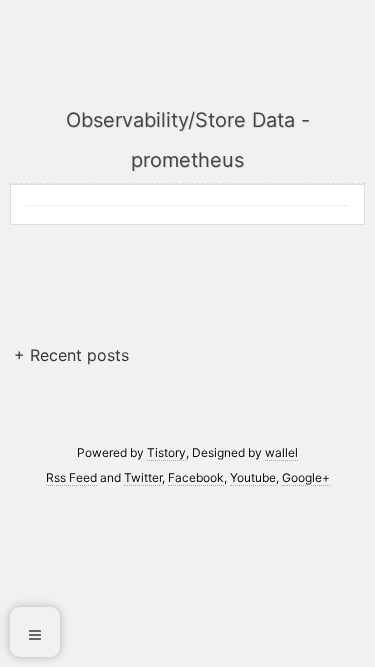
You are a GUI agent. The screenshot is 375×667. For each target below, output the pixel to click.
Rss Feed (71, 477)
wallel (281, 452)
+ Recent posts (71, 355)
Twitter (143, 477)
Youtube (253, 477)
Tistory (166, 452)
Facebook (196, 477)
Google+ (306, 477)
